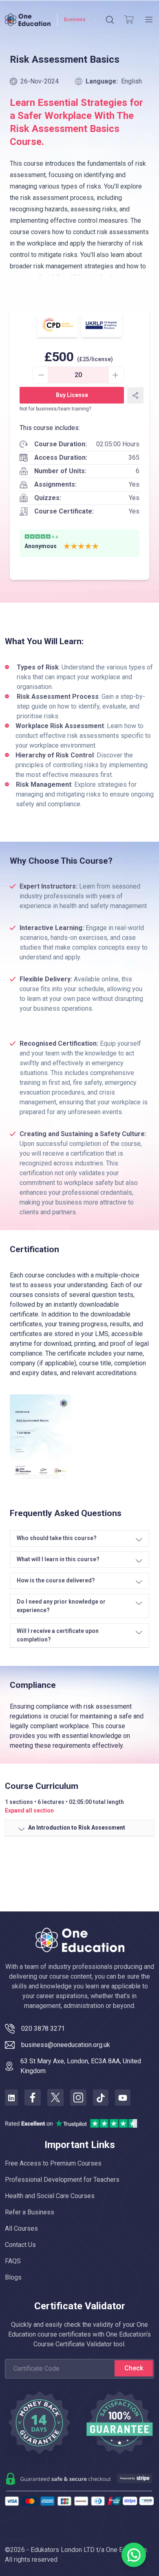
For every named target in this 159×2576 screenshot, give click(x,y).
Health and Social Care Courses (50, 2196)
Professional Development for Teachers (62, 2180)
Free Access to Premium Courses (53, 2163)
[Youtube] (123, 2098)
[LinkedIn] (11, 2098)
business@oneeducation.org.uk (66, 2045)
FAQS (13, 2261)
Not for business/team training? (55, 409)
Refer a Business (30, 2212)
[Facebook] (33, 2098)
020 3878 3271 (43, 2029)
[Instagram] (78, 2098)
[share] (135, 395)
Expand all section (29, 1810)
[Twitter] (55, 2098)
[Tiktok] (101, 2098)
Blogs (13, 2277)
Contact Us (20, 2245)
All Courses (21, 2228)
